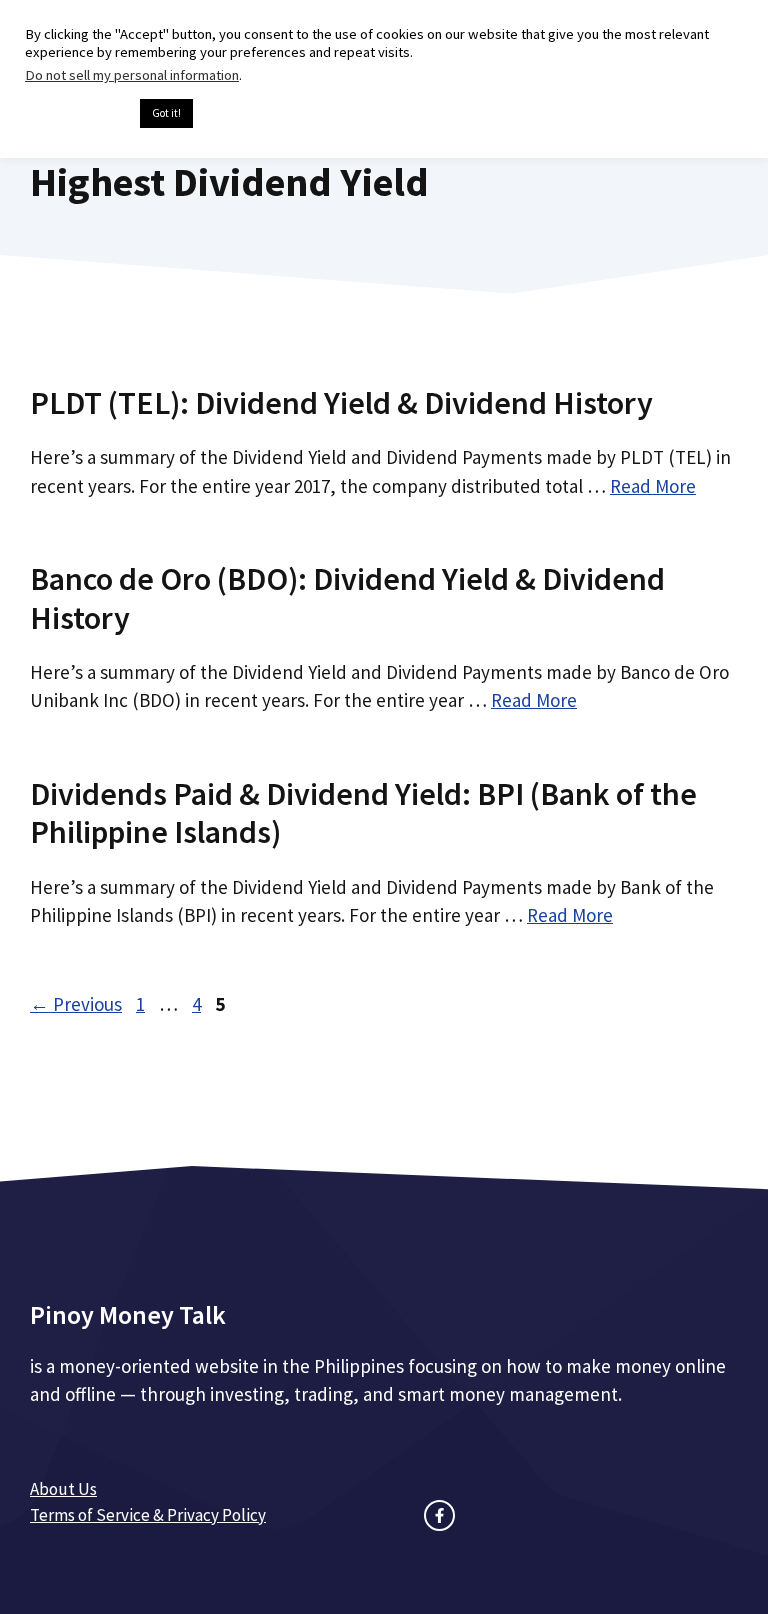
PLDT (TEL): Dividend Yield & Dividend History (341, 403)
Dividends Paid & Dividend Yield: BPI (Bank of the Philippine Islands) (363, 813)
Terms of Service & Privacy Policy (148, 1515)
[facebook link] (439, 1515)
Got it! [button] (166, 113)
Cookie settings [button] (77, 114)
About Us (63, 1489)
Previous (76, 1004)
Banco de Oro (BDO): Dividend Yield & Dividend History (347, 598)
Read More (653, 486)
